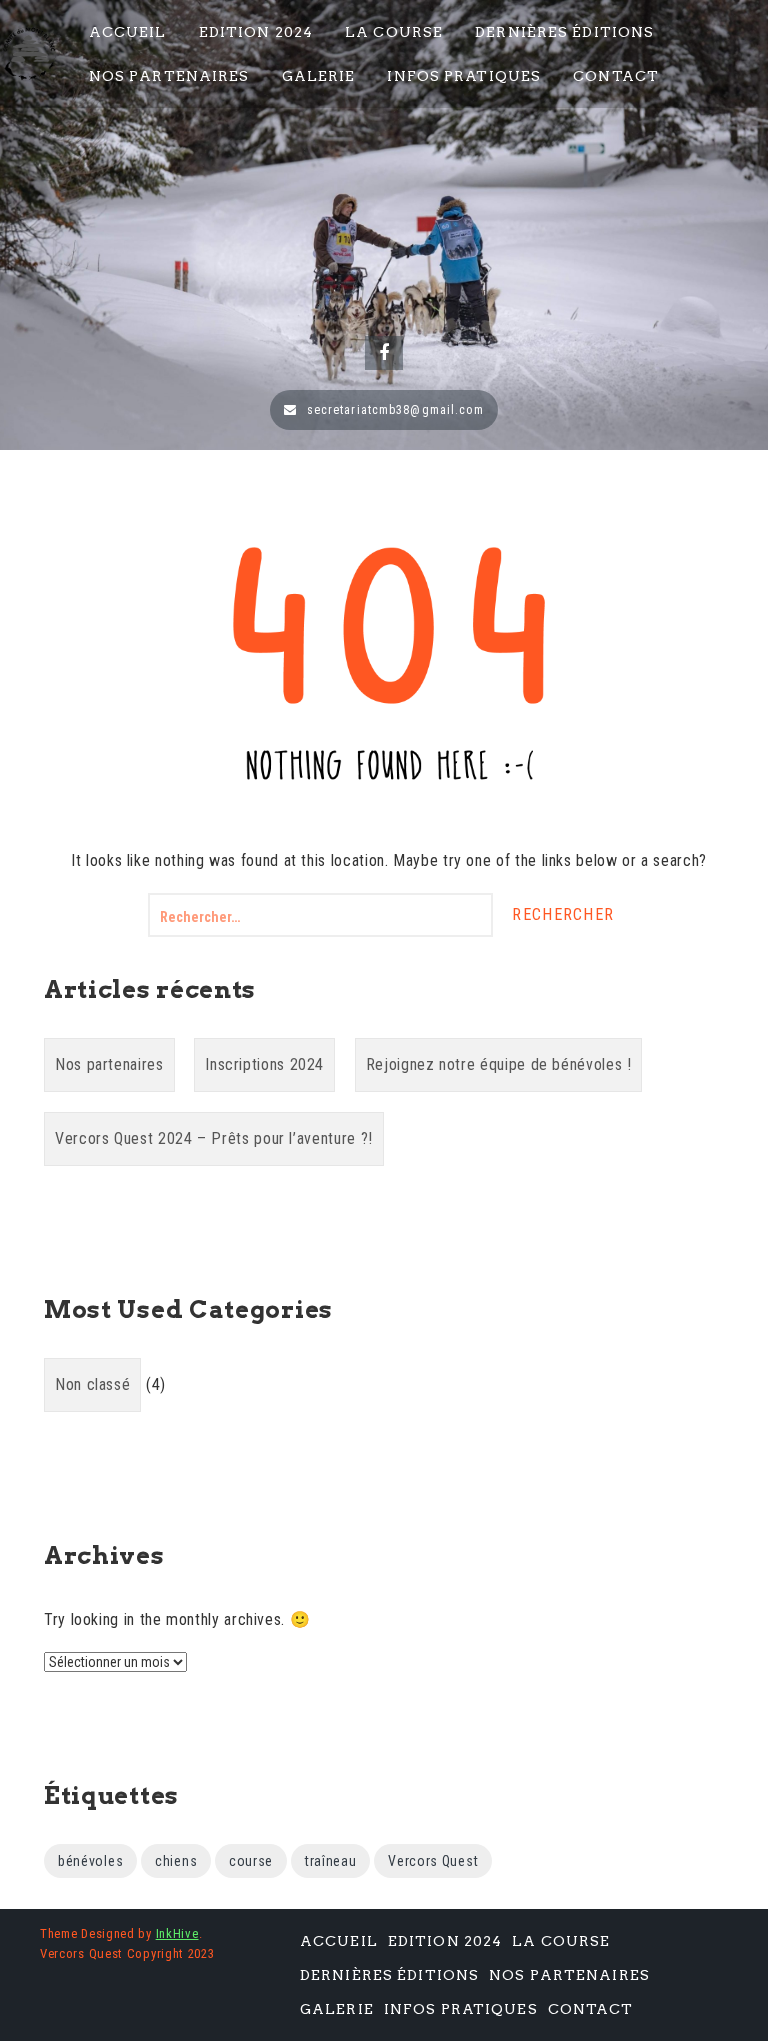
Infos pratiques (464, 76)
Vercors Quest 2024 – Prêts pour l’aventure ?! (214, 1138)
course (251, 1861)
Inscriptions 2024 (264, 1064)
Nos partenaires (109, 1064)
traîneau (331, 1861)
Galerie (319, 76)
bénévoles (90, 1861)
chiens (176, 1861)
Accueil (128, 32)
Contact (616, 76)
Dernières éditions (564, 32)
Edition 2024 (256, 32)
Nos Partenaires (169, 76)
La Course (394, 32)
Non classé (92, 1384)
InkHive (177, 1933)
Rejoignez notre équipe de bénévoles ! (499, 1064)
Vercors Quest (433, 1861)
